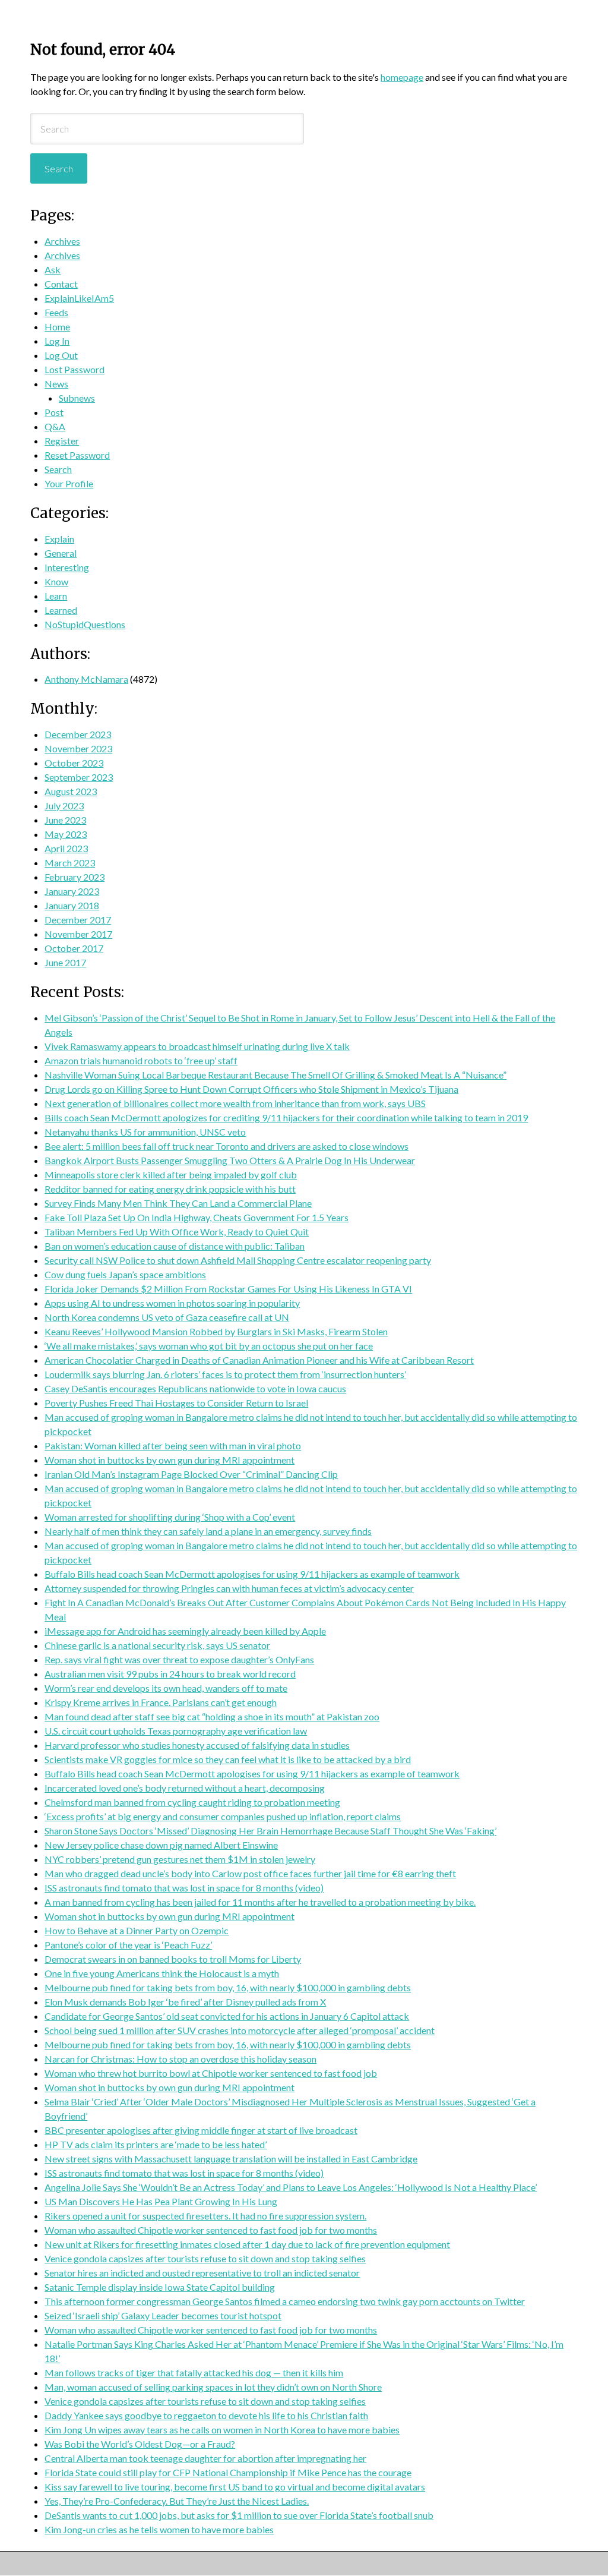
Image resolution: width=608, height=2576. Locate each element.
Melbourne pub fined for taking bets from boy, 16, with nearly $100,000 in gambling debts (228, 1987)
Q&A (55, 426)
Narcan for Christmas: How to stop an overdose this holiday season (180, 2059)
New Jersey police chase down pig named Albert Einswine (161, 1845)
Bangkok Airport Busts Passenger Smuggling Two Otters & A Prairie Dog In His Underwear (230, 1160)
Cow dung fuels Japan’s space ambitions (125, 1274)
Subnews (77, 398)
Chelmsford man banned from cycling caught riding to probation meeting (192, 1802)
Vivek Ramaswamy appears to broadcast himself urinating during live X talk (197, 1046)
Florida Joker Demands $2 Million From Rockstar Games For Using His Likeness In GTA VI (228, 1289)
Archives (62, 241)
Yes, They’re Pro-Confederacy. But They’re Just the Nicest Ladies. (177, 2501)
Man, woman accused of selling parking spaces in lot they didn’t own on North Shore (213, 2387)
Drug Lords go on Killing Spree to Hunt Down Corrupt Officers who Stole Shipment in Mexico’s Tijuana (251, 1089)
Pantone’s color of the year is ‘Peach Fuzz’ (128, 1945)
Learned (61, 610)
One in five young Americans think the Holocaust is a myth (162, 1973)
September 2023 (79, 777)
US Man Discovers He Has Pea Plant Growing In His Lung (161, 2201)
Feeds (56, 312)
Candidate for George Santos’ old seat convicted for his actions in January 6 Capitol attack (227, 2016)
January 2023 (72, 891)
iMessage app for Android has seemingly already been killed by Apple (185, 1631)
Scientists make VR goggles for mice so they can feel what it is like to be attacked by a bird (228, 1759)
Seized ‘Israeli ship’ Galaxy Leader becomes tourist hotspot (163, 2315)
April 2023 (66, 848)
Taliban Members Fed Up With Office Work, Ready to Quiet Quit (177, 1232)
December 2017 (78, 920)
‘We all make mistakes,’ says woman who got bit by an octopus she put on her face (209, 1346)
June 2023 (65, 820)
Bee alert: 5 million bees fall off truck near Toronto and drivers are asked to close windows (227, 1146)
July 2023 (64, 805)
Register (62, 441)
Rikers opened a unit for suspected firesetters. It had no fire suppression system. (205, 2216)
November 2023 (78, 748)
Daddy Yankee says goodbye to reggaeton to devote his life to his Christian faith (206, 2415)
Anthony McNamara (86, 679)
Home (57, 327)
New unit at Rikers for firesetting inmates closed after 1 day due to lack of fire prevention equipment (247, 2244)
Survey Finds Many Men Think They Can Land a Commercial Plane (178, 1203)
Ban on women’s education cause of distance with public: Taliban (175, 1246)
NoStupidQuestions (85, 624)
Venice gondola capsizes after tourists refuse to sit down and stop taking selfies (205, 2258)
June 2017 (65, 962)
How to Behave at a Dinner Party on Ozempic (137, 1930)
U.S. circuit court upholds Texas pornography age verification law (176, 1731)
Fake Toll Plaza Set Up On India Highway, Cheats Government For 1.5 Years (197, 1217)
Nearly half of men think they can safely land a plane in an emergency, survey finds (208, 1531)
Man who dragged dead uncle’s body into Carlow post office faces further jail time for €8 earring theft (250, 1873)
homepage (402, 77)
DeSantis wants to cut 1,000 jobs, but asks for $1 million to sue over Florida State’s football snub (239, 2515)
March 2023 (70, 863)
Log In (57, 341)
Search (58, 469)
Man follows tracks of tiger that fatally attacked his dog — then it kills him (194, 2372)
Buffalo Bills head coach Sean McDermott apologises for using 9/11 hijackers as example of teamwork (252, 1574)
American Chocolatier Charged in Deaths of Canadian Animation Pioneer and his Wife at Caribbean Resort (259, 1360)
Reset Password (77, 455)
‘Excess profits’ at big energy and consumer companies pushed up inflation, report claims (223, 1816)
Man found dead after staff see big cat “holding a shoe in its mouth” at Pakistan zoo (212, 1716)
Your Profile (69, 483)
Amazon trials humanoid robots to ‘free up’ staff (141, 1060)
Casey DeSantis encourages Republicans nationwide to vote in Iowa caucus (195, 1388)
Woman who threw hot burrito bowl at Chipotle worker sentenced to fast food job (211, 2073)
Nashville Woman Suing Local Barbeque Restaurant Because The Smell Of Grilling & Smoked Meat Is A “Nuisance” (275, 1075)
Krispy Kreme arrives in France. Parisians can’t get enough (161, 1702)
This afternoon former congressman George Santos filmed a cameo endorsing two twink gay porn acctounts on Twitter (285, 2301)
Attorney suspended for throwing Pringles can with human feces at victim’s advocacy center (229, 1588)
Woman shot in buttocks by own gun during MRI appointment (170, 1460)
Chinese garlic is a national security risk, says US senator (157, 1645)
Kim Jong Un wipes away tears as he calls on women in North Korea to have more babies (222, 2430)
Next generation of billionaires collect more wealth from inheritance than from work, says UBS (235, 1103)
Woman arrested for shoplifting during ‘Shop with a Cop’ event (170, 1517)
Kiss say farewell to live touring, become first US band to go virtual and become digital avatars (235, 2487)
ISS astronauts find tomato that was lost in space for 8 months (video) (184, 1888)
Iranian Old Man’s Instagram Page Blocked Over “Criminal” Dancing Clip (191, 1474)
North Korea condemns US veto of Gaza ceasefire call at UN (167, 1317)
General (61, 553)
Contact (61, 284)
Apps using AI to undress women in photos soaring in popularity (172, 1303)
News (56, 384)
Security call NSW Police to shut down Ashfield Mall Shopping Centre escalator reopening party (238, 1260)
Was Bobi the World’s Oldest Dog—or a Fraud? (140, 2444)
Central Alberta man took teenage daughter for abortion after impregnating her (205, 2458)
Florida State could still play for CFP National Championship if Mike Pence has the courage (228, 2472)
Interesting (67, 567)
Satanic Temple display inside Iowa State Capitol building (160, 2287)
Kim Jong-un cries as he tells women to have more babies (159, 2529)
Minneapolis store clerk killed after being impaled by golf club (171, 1175)
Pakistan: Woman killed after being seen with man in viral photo (173, 1445)
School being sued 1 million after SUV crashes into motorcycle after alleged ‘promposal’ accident (240, 2030)
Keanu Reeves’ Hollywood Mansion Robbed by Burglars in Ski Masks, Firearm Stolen (216, 1331)
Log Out (61, 355)
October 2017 (74, 948)
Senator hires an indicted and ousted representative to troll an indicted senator (202, 2273)
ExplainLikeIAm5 (79, 298)
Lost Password (75, 369)
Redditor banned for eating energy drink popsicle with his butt (170, 1189)
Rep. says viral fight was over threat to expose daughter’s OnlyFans (179, 1659)
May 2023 (66, 834)
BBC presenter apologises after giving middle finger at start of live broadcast (201, 2130)
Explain (59, 539)
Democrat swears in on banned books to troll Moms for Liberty (173, 1959)
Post (54, 412)
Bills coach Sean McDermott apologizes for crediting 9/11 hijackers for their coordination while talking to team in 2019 (286, 1117)
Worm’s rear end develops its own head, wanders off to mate (166, 1688)
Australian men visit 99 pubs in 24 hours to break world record (170, 1674)
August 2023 (71, 791)
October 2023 (74, 763)
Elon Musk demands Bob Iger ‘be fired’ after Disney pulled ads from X (185, 2002)
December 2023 (78, 734)
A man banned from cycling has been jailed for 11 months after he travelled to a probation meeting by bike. (260, 1902)
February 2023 (75, 877)
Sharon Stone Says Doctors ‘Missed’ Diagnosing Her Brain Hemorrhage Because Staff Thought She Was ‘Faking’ (270, 1831)
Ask (53, 269)
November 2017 (78, 934)
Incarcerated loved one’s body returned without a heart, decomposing (185, 1788)
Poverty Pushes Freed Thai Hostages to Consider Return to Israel (176, 1403)
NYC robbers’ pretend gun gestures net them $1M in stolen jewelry (180, 1859)
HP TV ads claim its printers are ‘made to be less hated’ (156, 2144)
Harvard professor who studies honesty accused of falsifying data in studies (197, 1745)
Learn (56, 596)
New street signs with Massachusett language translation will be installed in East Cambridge (231, 2159)
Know (56, 581)
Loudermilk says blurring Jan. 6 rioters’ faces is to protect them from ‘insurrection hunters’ (225, 1374)
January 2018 (72, 905)
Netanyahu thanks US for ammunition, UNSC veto (145, 1132)
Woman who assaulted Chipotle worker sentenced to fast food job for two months (211, 2230)
